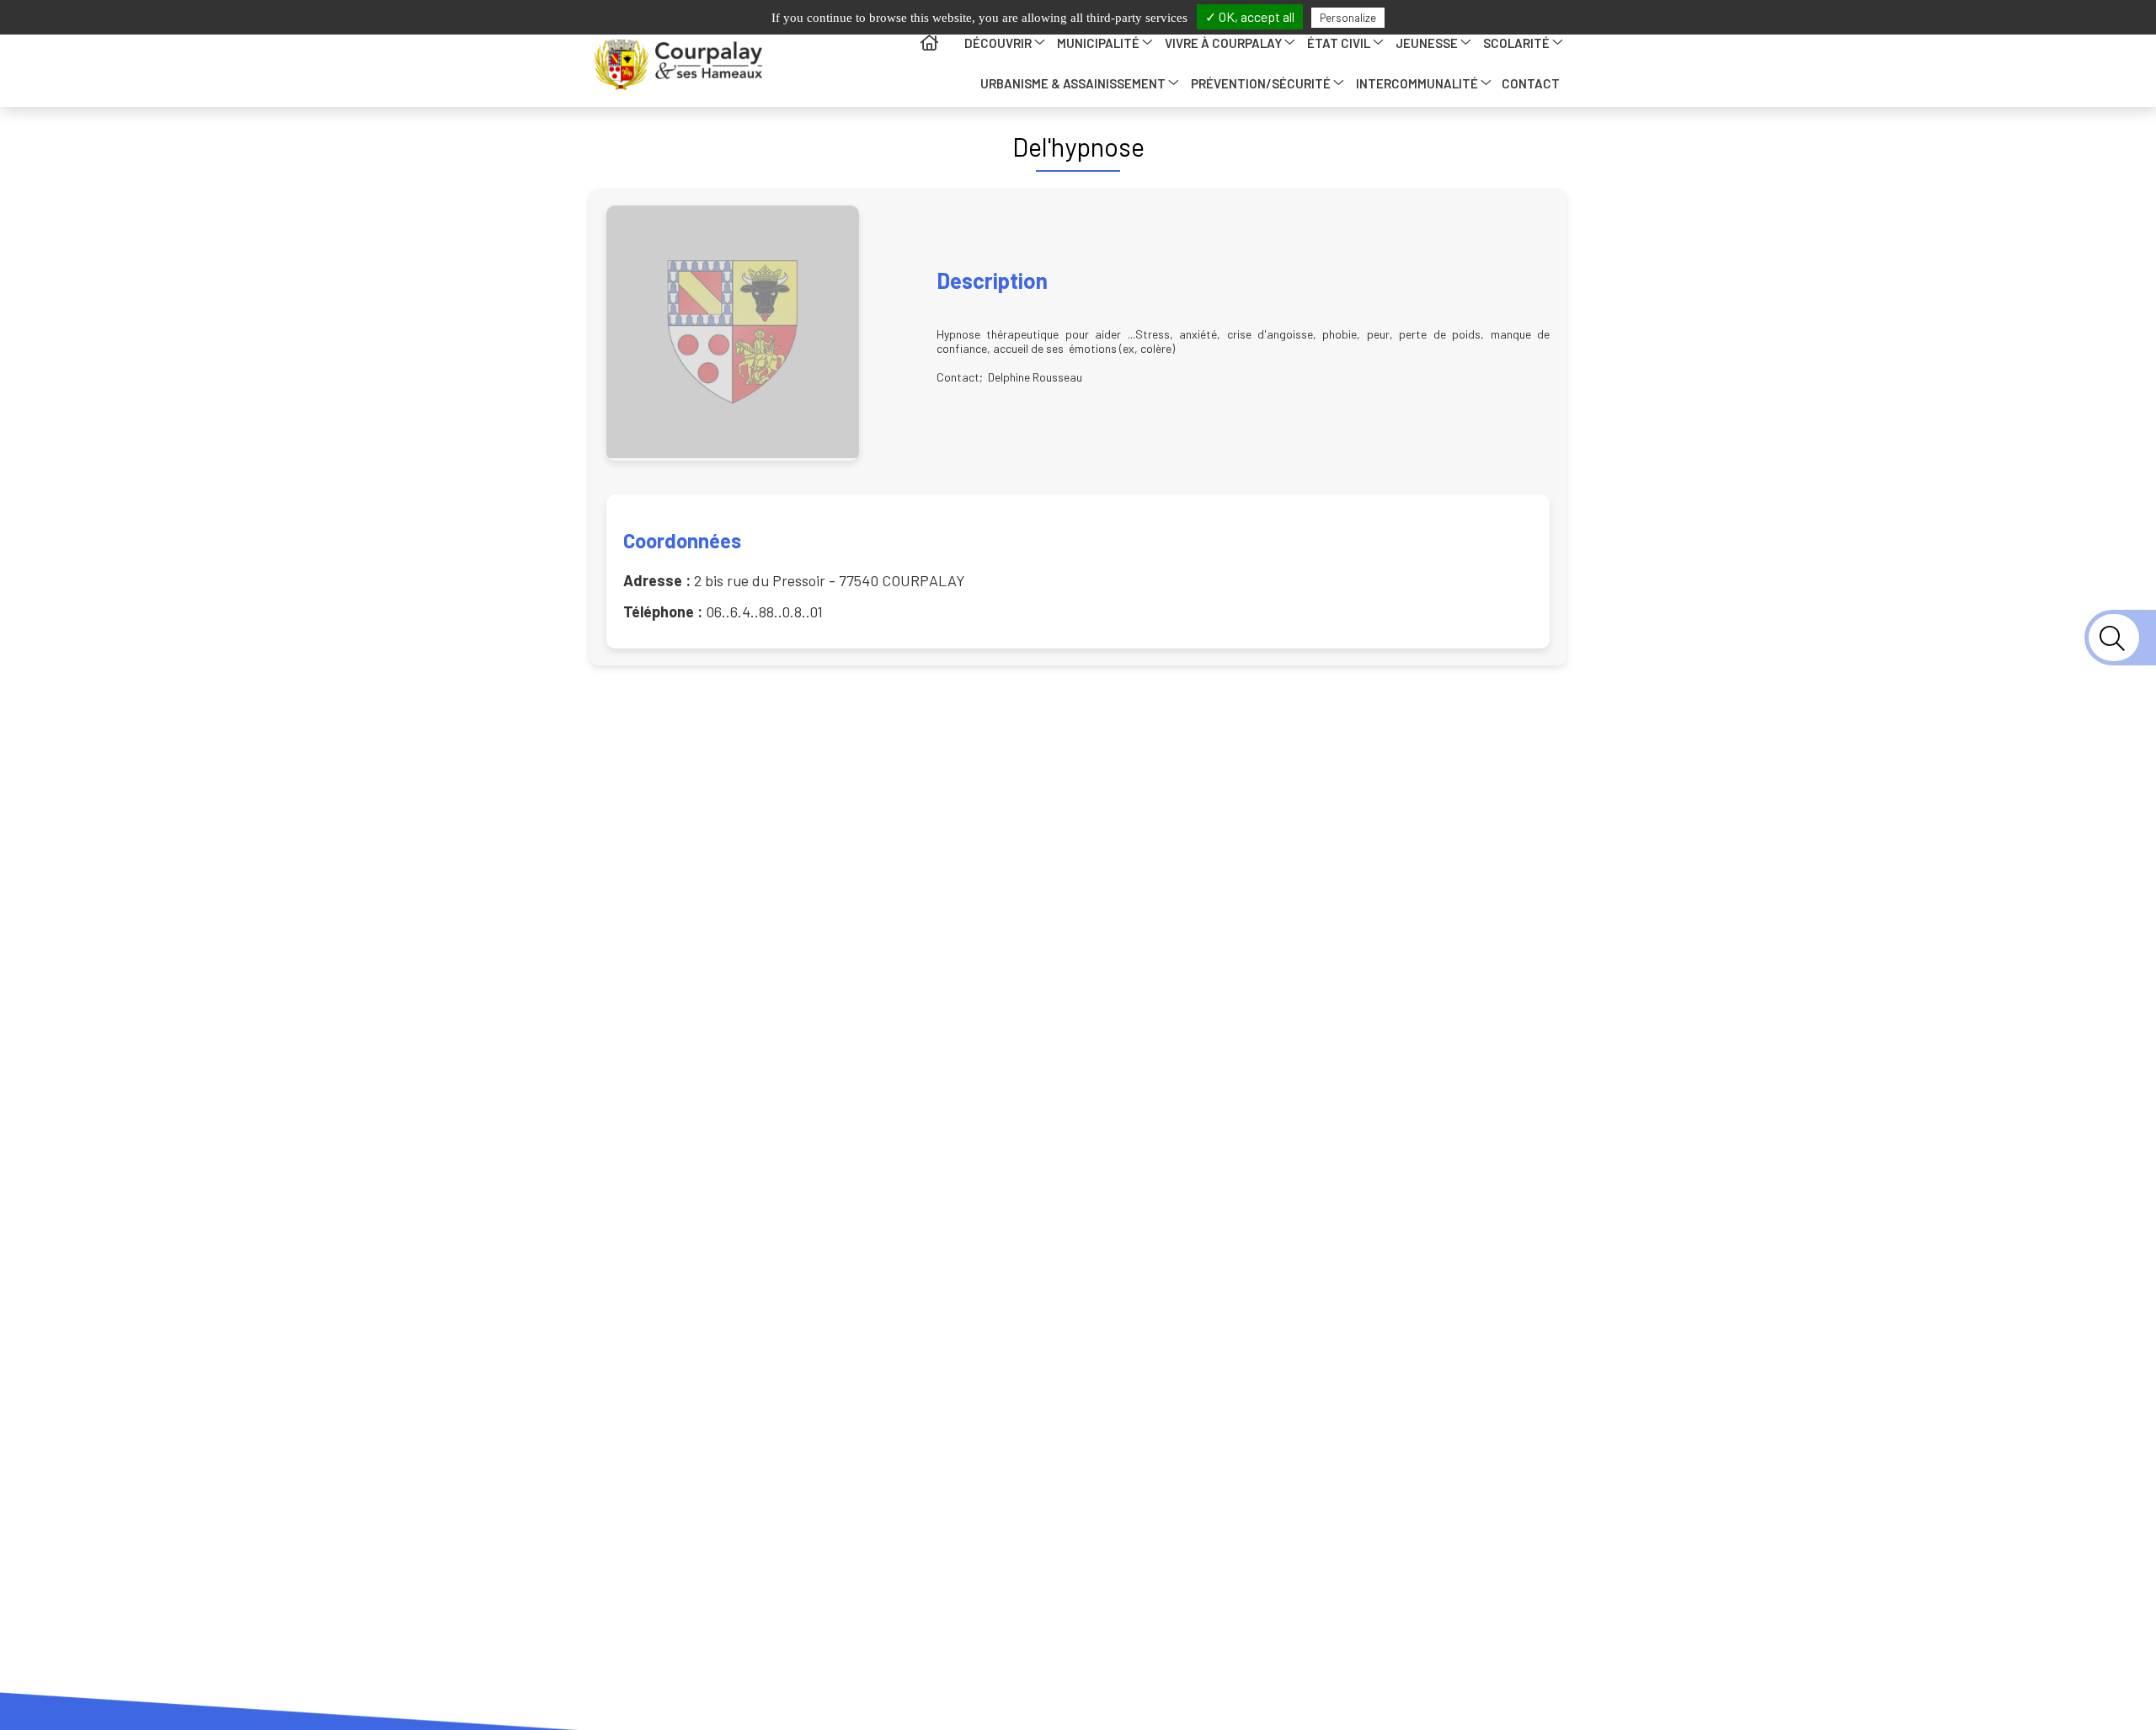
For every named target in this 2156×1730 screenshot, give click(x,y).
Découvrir (998, 43)
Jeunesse (1427, 43)
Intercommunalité (1417, 83)
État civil (1339, 43)
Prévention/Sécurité (1261, 83)
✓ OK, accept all (1250, 16)
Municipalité (1098, 43)
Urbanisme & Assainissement (1073, 83)
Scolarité (1516, 43)
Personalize (1348, 18)
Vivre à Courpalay (1223, 43)
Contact (1531, 83)
